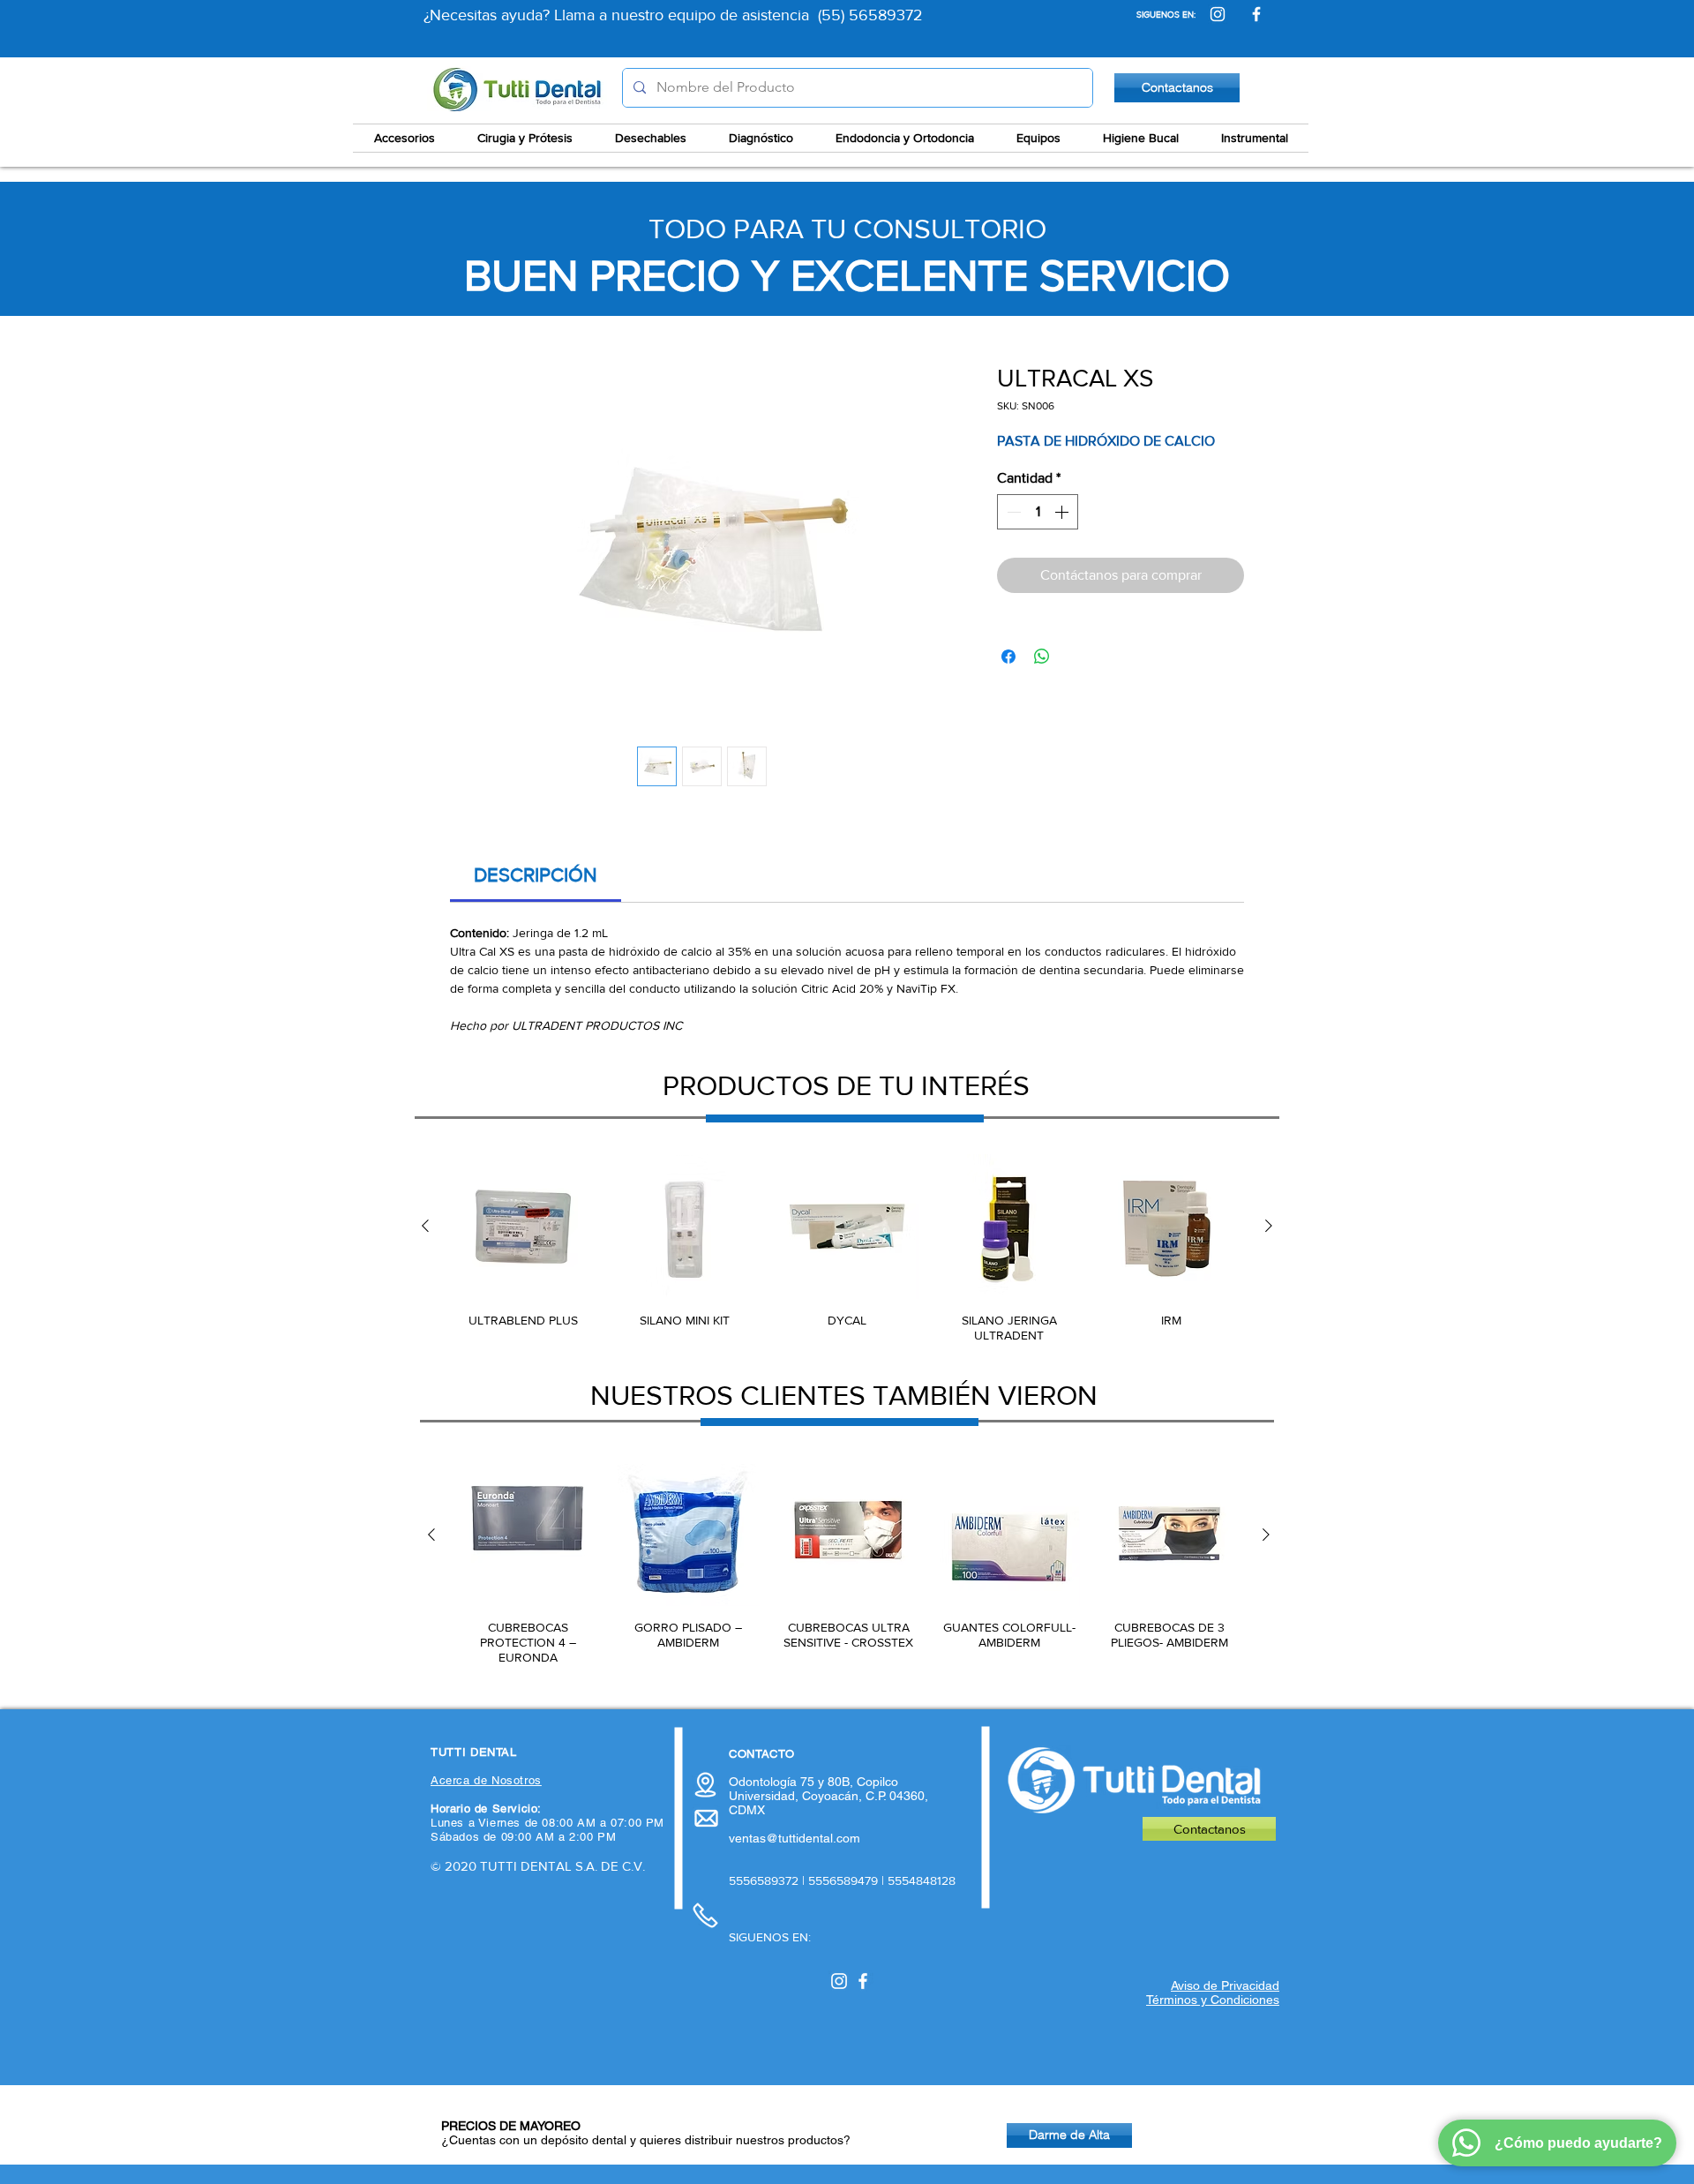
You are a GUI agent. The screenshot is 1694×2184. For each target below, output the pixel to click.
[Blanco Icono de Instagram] (839, 1981)
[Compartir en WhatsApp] (1042, 657)
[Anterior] (425, 1226)
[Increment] (1063, 512)
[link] (536, 875)
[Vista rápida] (523, 1227)
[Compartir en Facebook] (1008, 657)
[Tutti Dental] (1218, 14)
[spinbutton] (1038, 512)
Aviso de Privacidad (1225, 1985)
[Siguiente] (1269, 1226)
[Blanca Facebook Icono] (863, 1981)
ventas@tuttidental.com (795, 1838)
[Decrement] (1012, 512)
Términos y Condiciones (1213, 2000)
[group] (847, 1249)
